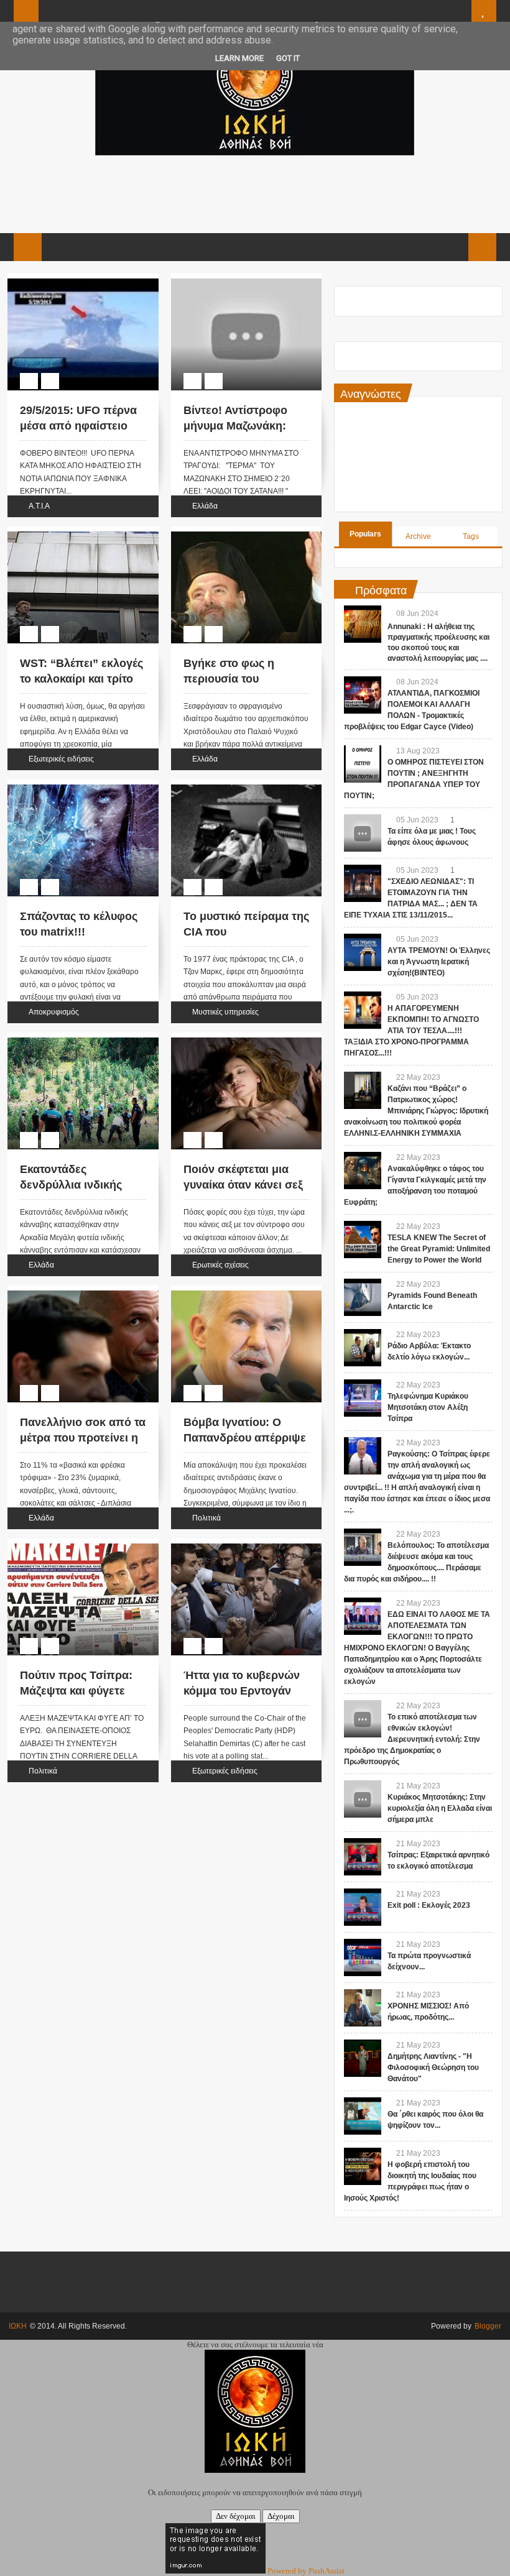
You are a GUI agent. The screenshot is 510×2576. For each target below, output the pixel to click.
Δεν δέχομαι (236, 2516)
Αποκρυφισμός (54, 1012)
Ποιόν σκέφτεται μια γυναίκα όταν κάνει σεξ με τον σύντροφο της (243, 1185)
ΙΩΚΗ (18, 2326)
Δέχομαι (281, 2516)
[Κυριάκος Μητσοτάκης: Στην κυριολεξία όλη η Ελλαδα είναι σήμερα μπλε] (363, 1799)
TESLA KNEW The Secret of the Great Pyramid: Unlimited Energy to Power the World (439, 1249)
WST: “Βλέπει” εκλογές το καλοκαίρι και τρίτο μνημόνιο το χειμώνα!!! (81, 679)
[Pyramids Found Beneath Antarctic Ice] (363, 1297)
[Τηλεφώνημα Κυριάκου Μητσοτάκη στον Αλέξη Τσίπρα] (363, 1398)
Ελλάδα (205, 506)
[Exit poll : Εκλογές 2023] (363, 1907)
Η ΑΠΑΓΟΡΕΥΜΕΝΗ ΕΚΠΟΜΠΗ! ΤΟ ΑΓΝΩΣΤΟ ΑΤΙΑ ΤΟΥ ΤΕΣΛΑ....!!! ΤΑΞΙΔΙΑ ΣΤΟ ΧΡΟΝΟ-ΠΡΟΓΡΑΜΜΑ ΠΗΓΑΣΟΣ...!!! (411, 1031)
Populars (365, 534)
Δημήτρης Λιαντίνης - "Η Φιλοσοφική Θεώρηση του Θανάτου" (433, 2068)
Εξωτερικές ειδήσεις (61, 759)
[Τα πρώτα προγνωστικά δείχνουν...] (363, 1957)
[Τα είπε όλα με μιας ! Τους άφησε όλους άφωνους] (363, 833)
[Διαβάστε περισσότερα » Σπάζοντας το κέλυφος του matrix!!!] (72, 786)
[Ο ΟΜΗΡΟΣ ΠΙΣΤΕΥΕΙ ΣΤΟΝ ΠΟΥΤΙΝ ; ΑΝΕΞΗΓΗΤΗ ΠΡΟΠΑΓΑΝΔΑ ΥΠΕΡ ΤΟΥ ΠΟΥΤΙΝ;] (363, 764)
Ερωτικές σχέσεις (220, 1265)
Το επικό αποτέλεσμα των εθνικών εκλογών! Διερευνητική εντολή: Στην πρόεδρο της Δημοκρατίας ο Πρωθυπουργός (412, 1739)
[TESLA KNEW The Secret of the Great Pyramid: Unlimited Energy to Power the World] (363, 1240)
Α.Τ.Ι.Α (39, 506)
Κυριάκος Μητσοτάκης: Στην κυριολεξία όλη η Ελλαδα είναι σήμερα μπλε (440, 1808)
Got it (288, 58)
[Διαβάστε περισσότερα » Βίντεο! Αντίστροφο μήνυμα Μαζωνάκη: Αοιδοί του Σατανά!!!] (234, 280)
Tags (471, 536)
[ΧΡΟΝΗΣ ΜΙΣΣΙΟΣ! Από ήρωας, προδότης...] (363, 2008)
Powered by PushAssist (306, 2571)
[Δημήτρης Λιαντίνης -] (363, 2058)
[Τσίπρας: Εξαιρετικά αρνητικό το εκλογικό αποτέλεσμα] (363, 1857)
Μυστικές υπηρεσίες (225, 1012)
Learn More (239, 58)
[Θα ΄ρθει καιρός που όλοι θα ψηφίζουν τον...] (363, 2116)
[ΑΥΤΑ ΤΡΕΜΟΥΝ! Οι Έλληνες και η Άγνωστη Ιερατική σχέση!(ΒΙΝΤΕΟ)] (363, 952)
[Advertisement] (254, 193)
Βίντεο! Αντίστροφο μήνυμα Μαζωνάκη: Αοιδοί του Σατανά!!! (237, 426)
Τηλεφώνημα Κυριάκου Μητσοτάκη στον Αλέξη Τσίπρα (428, 1407)
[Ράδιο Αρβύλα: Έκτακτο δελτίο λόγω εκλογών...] (363, 1348)
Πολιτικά (206, 1518)
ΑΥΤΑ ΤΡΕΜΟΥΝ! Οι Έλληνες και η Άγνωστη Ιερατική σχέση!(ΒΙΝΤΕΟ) (439, 962)
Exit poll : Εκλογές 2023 (429, 1905)
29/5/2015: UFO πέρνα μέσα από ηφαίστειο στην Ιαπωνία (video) (78, 426)
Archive (418, 536)
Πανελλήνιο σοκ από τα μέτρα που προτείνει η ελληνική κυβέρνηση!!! (83, 1438)
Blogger (488, 2326)
